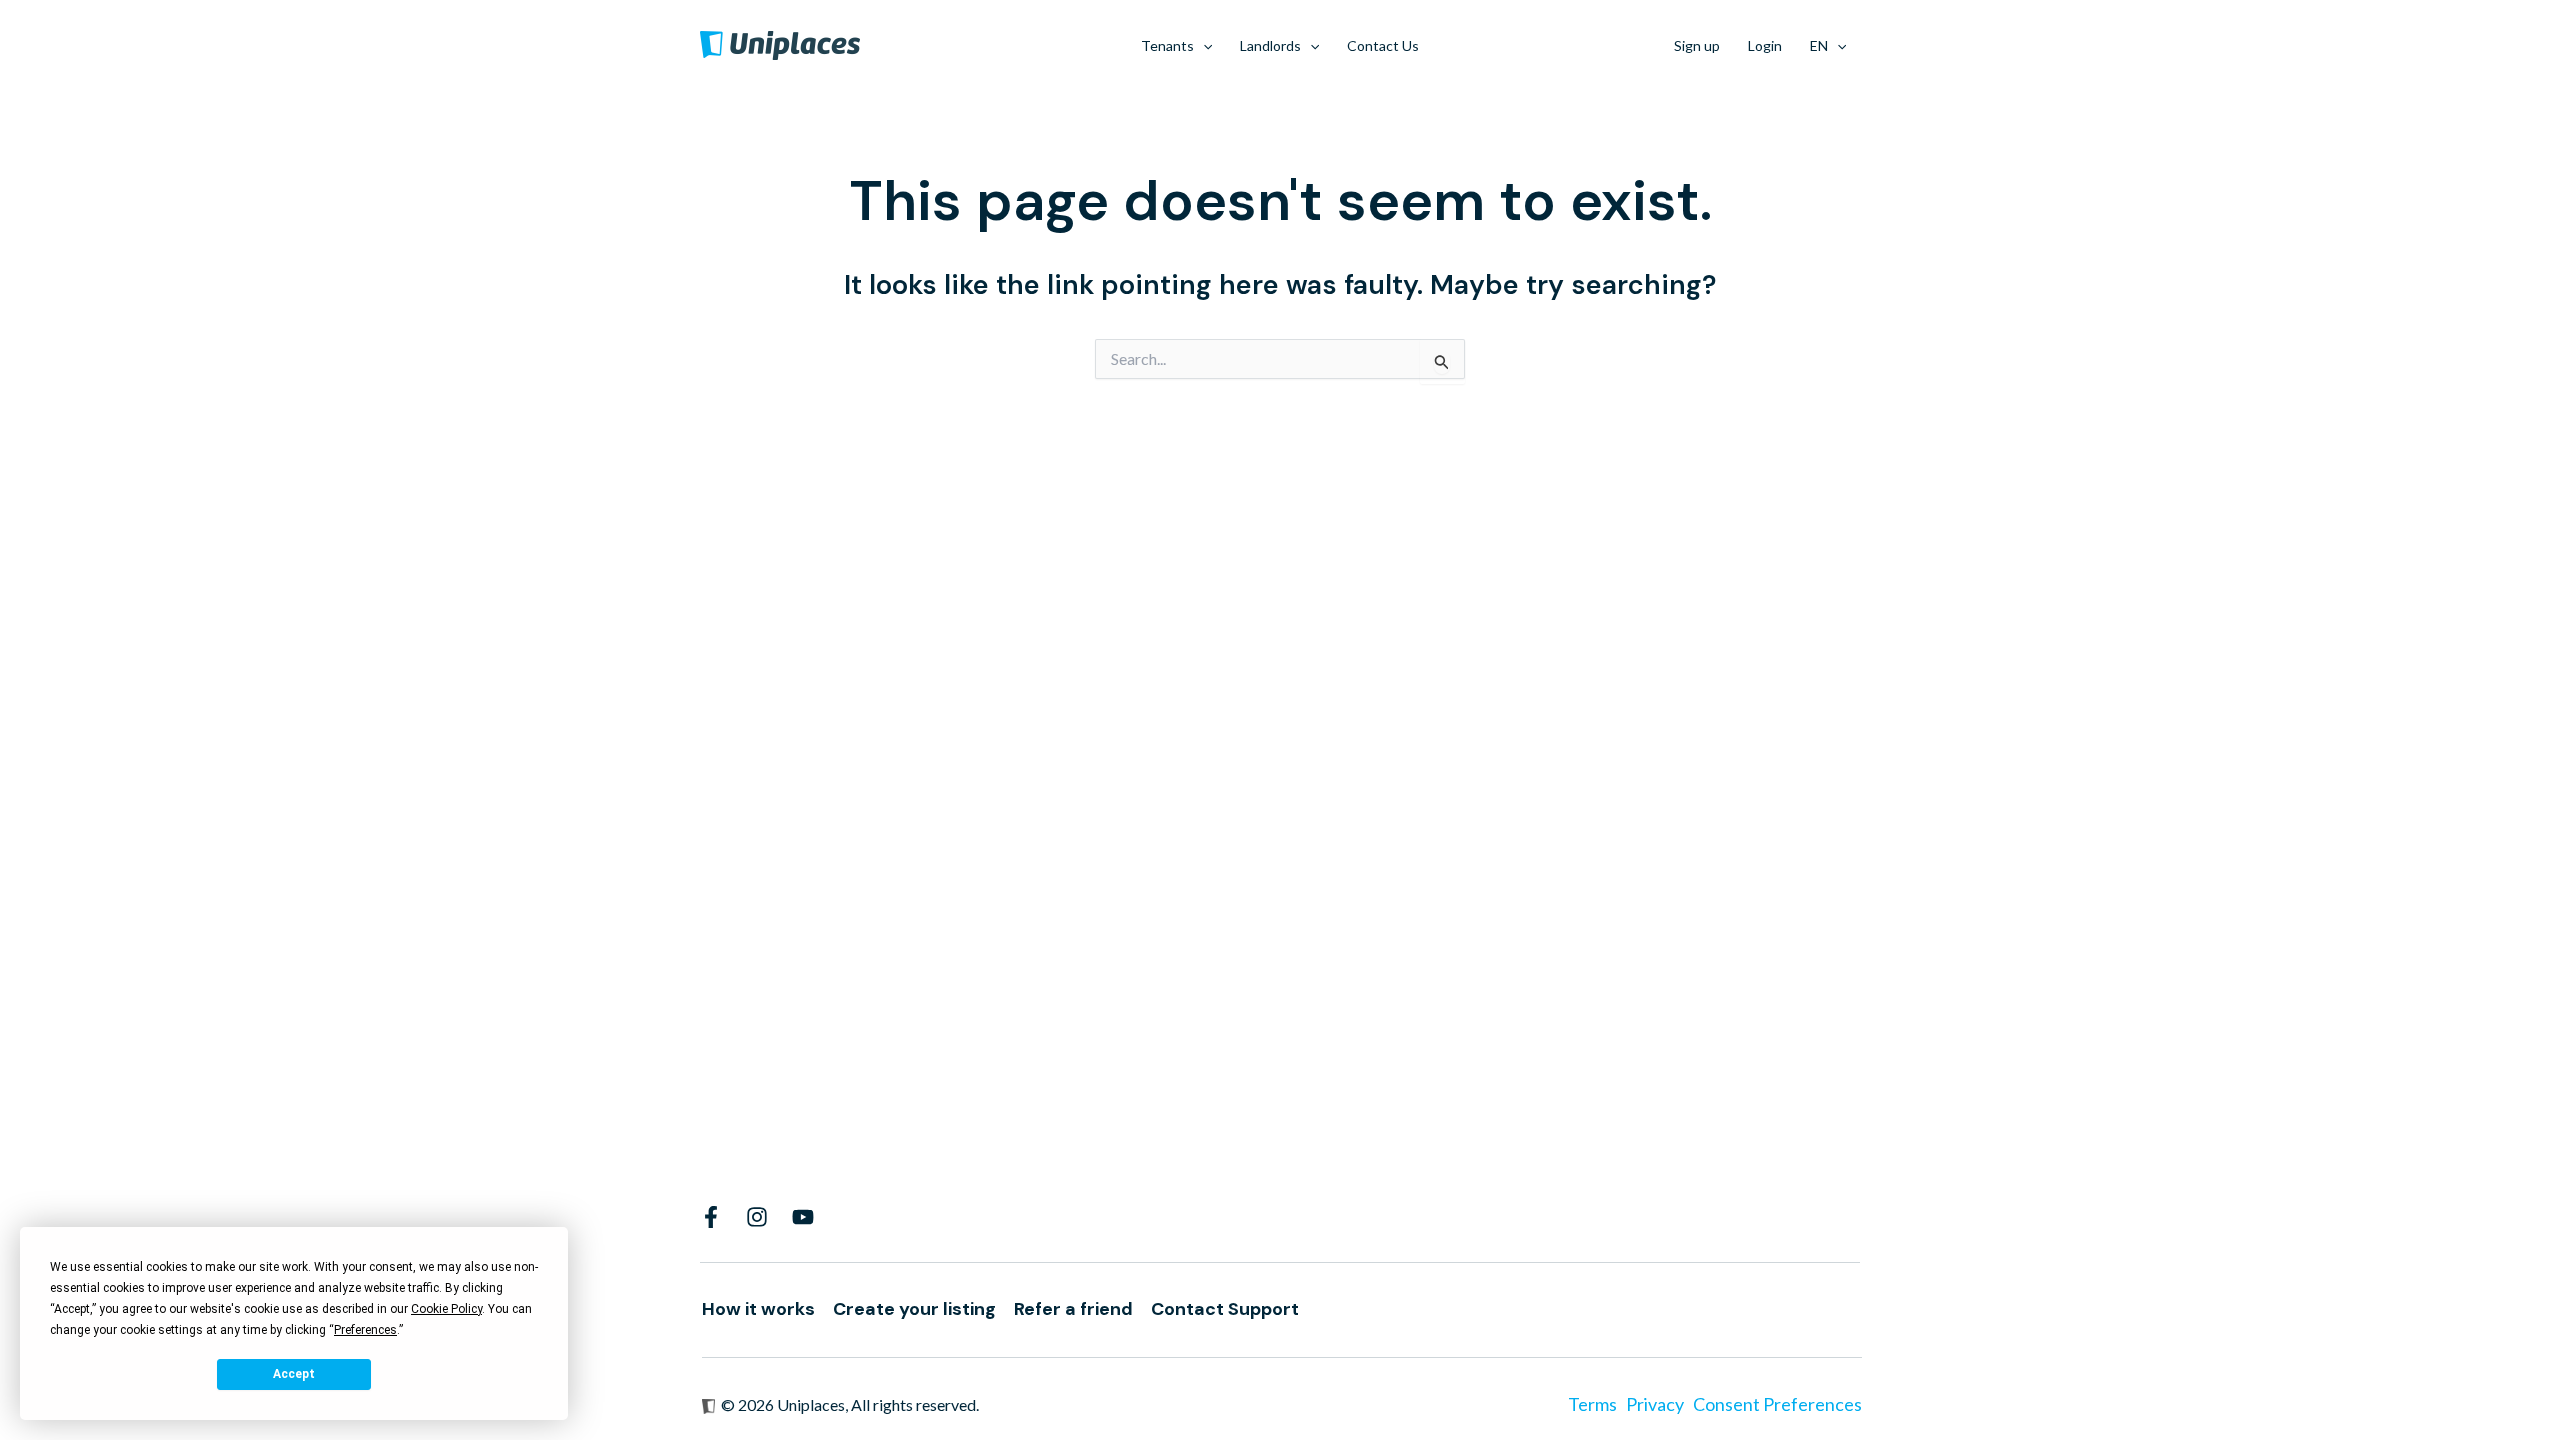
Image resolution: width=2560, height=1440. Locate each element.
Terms (1592, 1404)
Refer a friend (1073, 1309)
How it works (758, 1309)
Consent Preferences (1777, 1404)
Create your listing (914, 1309)
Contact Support (1225, 1309)
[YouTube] (803, 1217)
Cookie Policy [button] (446, 1309)
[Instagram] (757, 1217)
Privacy (1655, 1404)
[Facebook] (711, 1217)
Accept (294, 1374)
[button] (1203, 46)
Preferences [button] (365, 1330)
